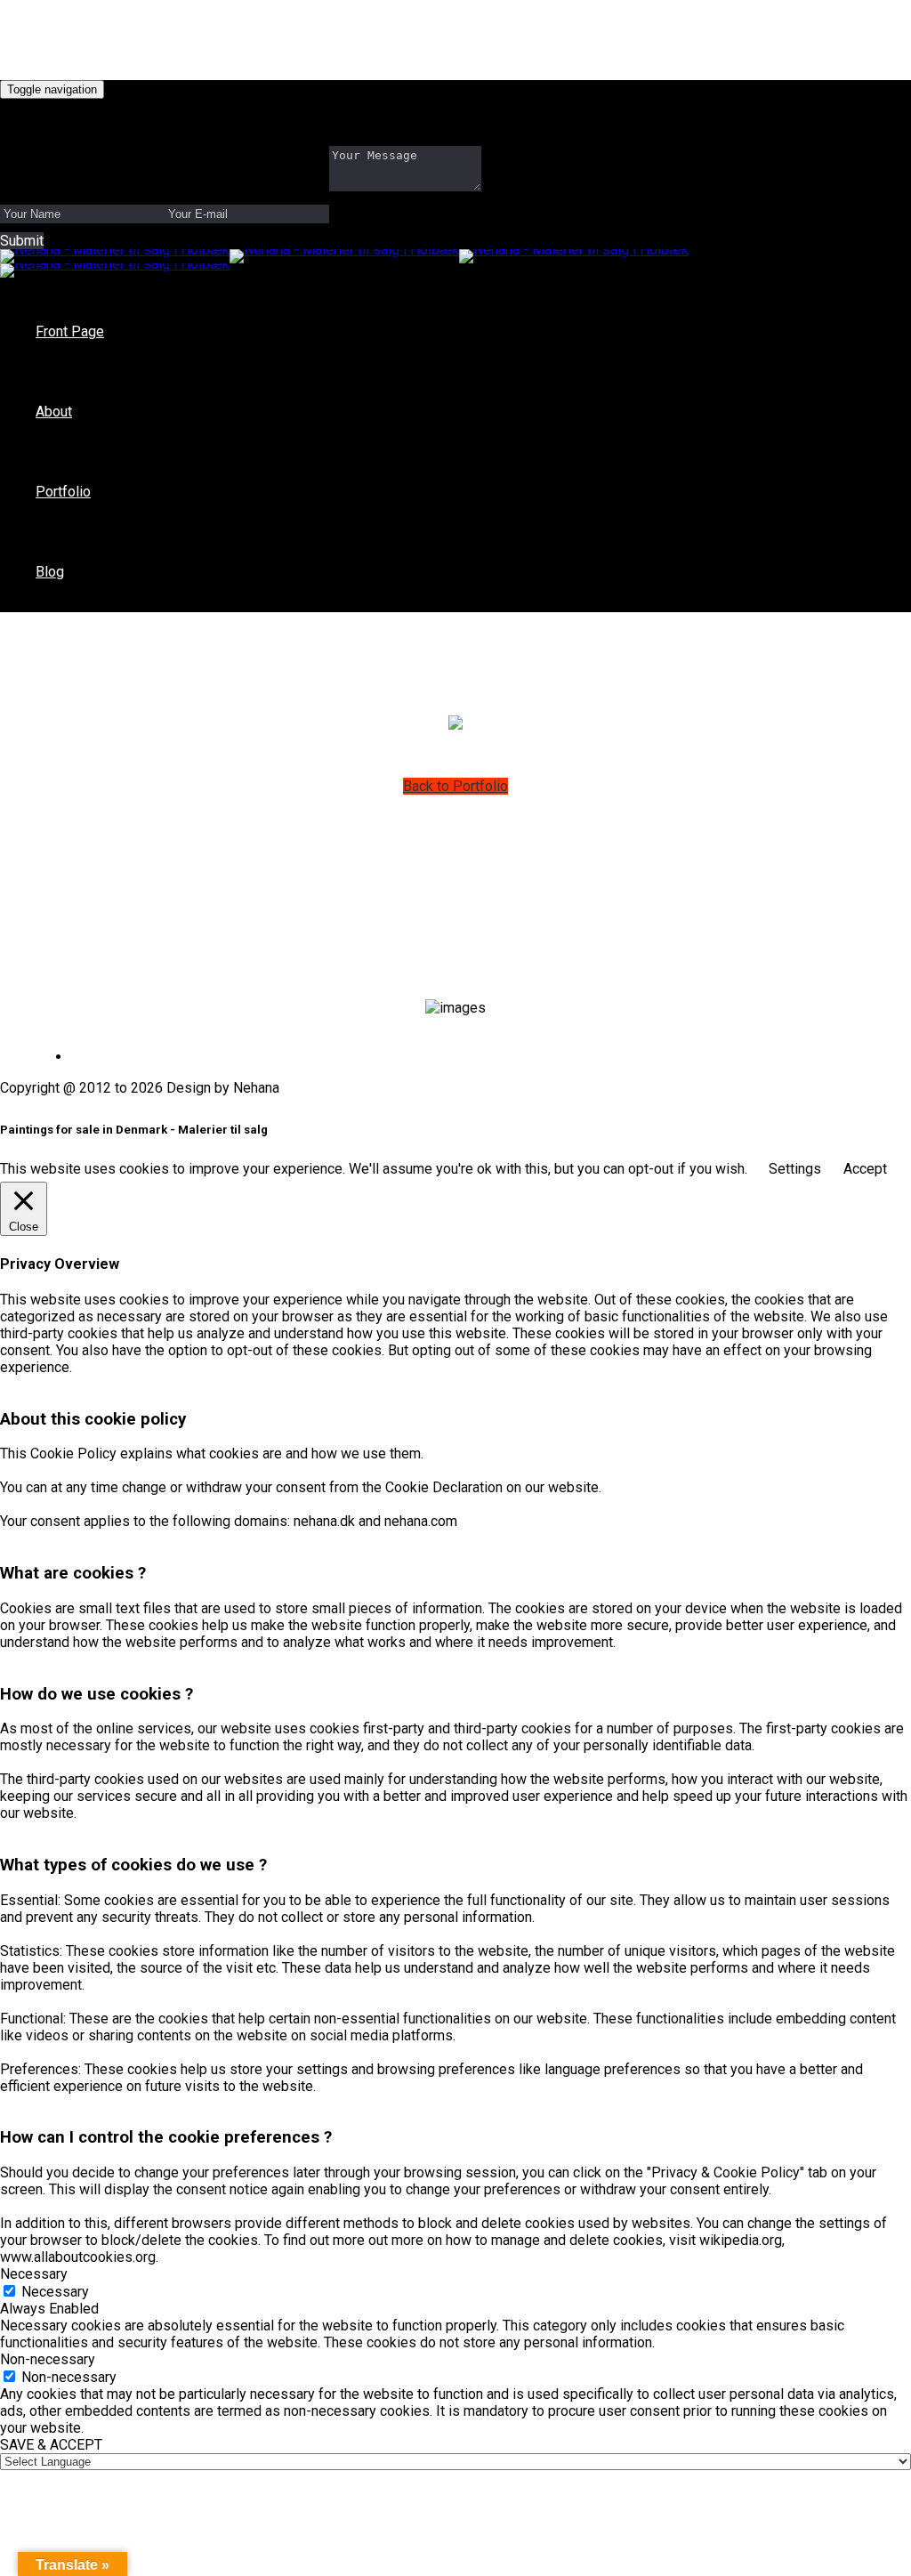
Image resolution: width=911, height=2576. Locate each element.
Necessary (55, 2292)
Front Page (70, 331)
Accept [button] (865, 1169)
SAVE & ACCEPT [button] (51, 2445)
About (54, 412)
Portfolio (63, 492)
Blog (50, 572)
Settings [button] (795, 1169)
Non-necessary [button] (48, 2359)
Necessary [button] (34, 2274)
